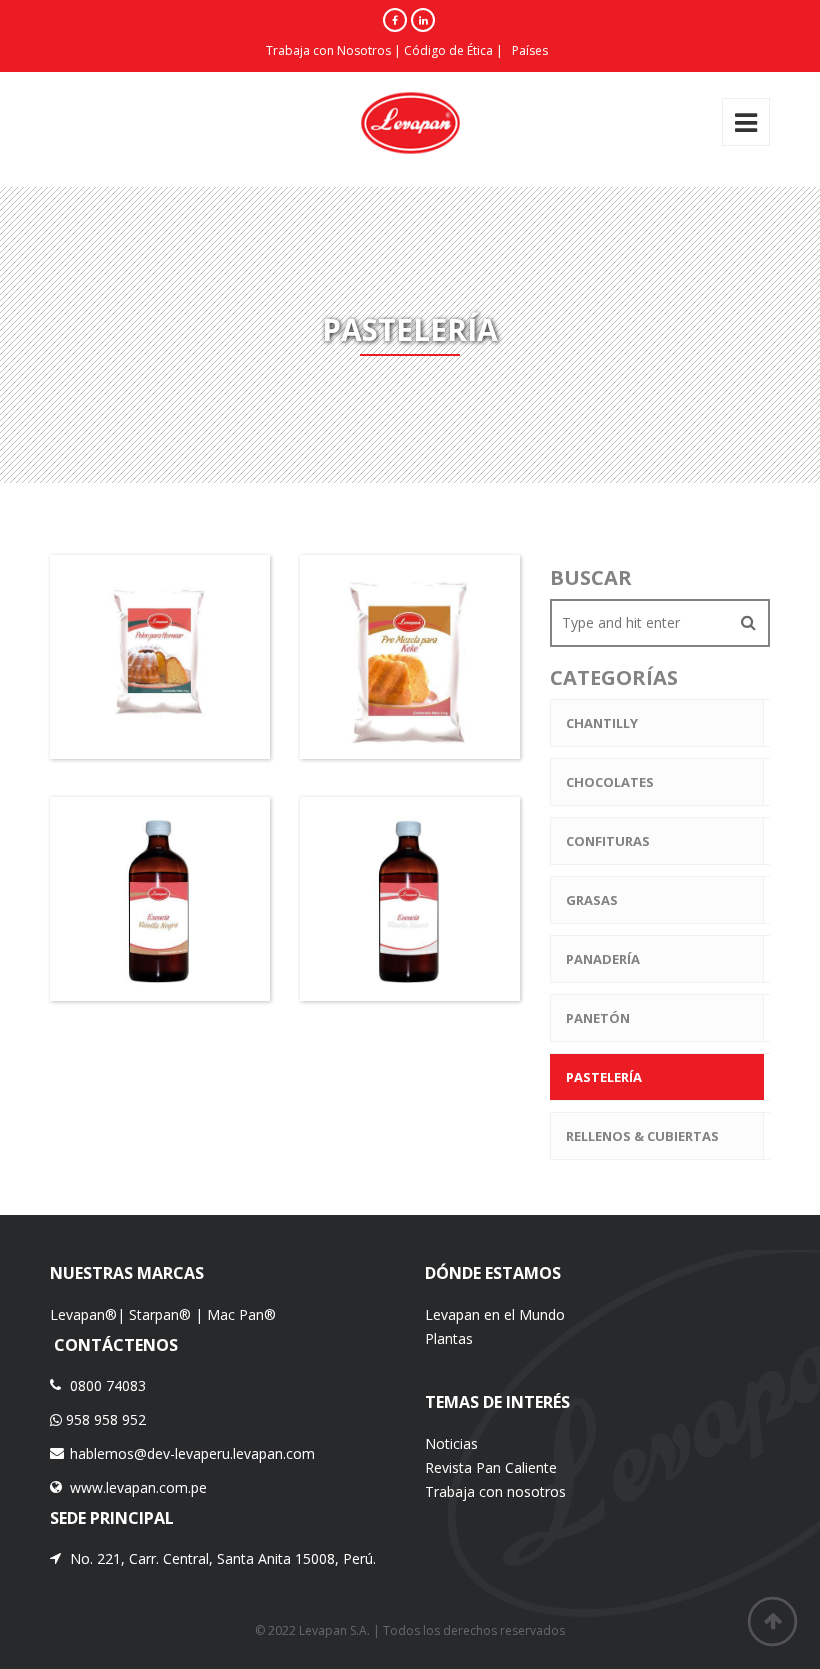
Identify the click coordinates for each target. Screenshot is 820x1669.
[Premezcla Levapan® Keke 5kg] (338, 621)
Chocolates (610, 782)
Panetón (598, 1018)
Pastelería (604, 1077)
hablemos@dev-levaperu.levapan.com (192, 1453)
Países (530, 50)
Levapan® (83, 1314)
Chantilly (602, 723)
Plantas (449, 1338)
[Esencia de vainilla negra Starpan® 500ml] (88, 863)
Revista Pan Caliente (491, 1467)
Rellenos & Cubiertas (642, 1136)
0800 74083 (108, 1385)
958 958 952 (104, 1419)
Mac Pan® (241, 1314)
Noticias (451, 1443)
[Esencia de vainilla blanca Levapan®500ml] (338, 863)
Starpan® (160, 1314)
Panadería (603, 959)
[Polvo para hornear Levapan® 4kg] (88, 621)
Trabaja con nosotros (495, 1491)
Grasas (592, 900)
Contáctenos (114, 1345)
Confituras (608, 841)
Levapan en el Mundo (495, 1314)
